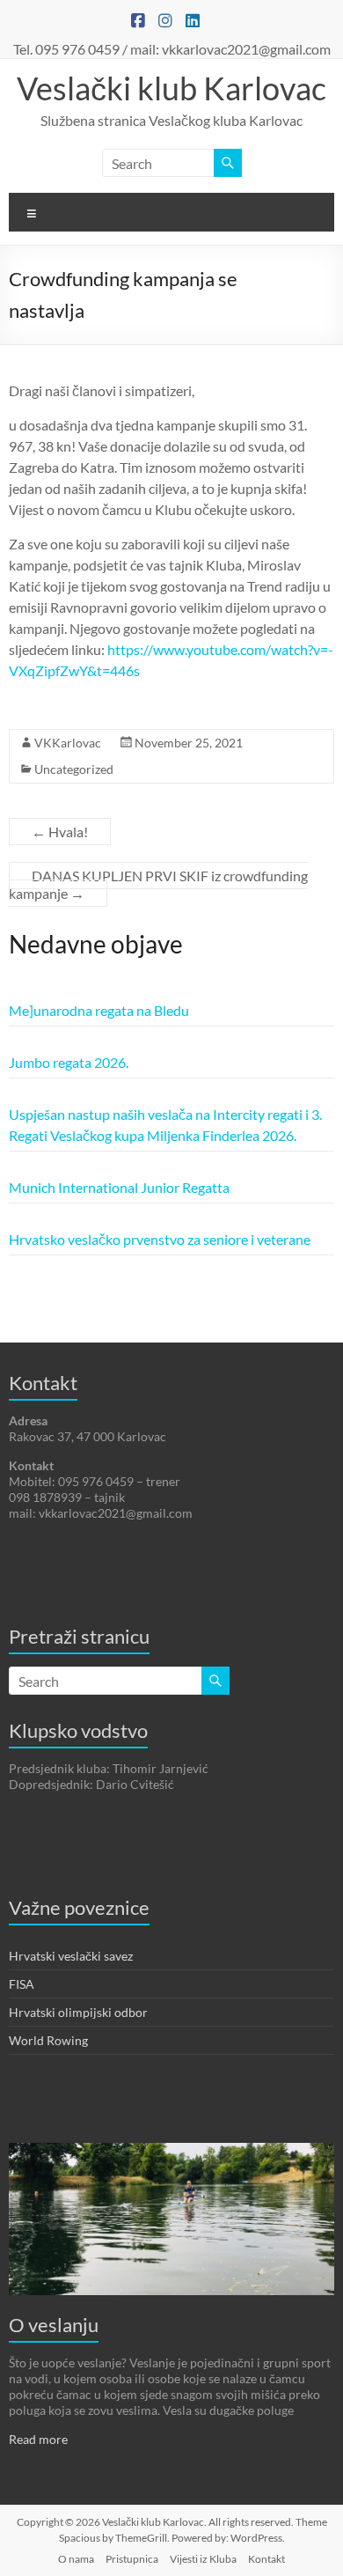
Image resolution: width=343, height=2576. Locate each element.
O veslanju (54, 2325)
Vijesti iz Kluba (203, 2559)
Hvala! (60, 832)
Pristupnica (132, 2559)
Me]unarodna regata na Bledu (99, 1010)
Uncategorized (74, 769)
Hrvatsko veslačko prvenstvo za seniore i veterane (160, 1239)
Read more (38, 2439)
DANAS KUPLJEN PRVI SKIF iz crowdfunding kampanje (158, 884)
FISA (22, 1984)
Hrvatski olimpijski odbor (78, 2012)
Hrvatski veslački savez (71, 1956)
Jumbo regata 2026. (69, 1062)
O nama (76, 2559)
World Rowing (48, 2040)
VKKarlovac (68, 743)
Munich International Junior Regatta (119, 1187)
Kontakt (266, 2559)
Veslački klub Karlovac (171, 88)
